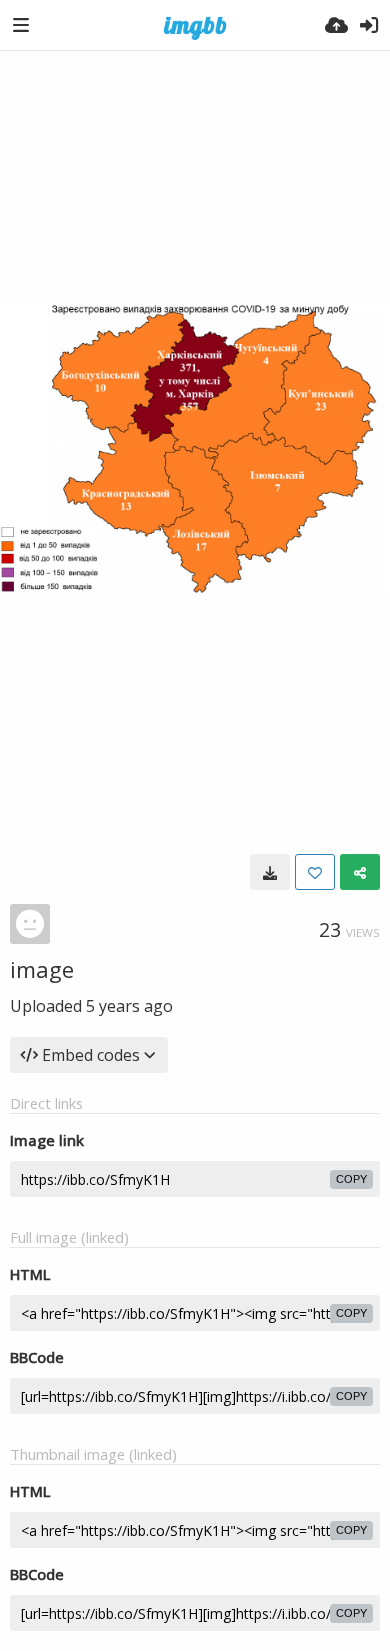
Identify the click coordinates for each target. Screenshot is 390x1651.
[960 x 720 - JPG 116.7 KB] (270, 872)
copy (351, 1179)
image (42, 969)
